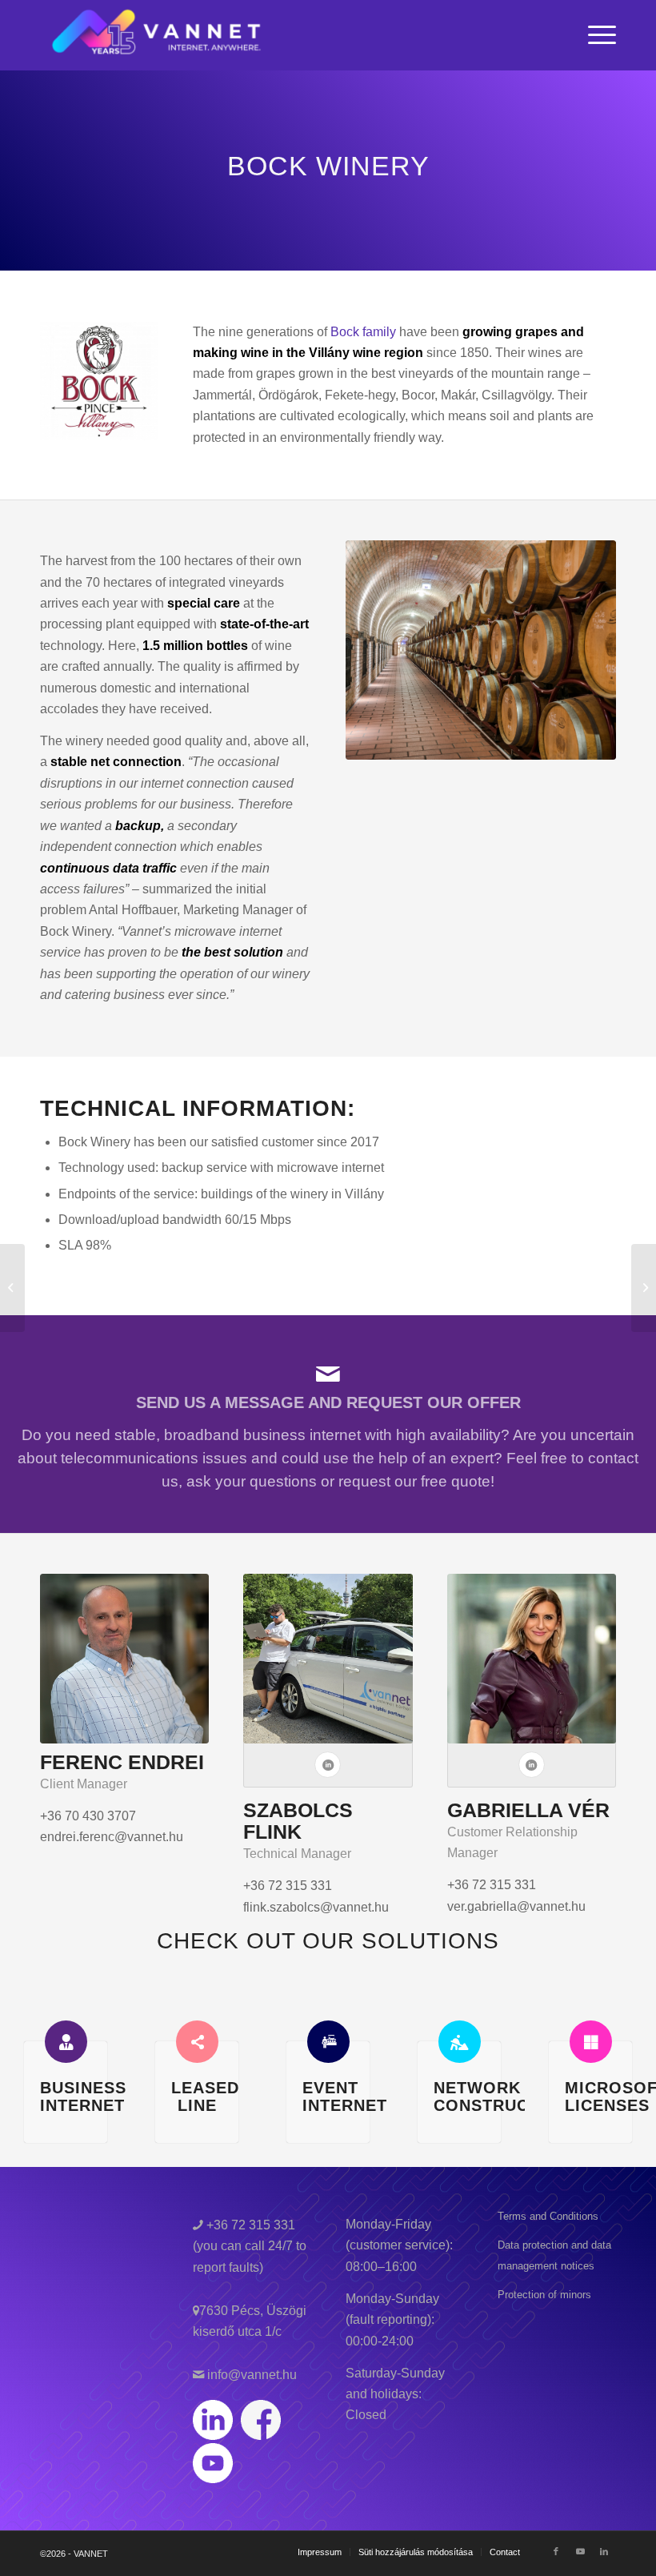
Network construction (502, 2097)
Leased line (205, 2097)
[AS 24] (644, 1288)
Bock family (363, 332)
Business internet (83, 2097)
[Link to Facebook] (556, 2551)
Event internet (345, 2097)
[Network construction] (460, 2042)
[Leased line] (197, 2042)
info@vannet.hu (250, 2375)
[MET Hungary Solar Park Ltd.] (12, 1288)
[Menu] (598, 35)
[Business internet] (66, 2042)
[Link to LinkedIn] (604, 2551)
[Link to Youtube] (580, 2551)
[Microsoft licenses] (591, 2042)
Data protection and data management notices (554, 2255)
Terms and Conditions (548, 2216)
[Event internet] (328, 2042)
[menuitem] (598, 35)
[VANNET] (157, 35)
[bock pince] (481, 650)
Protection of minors (544, 2295)
